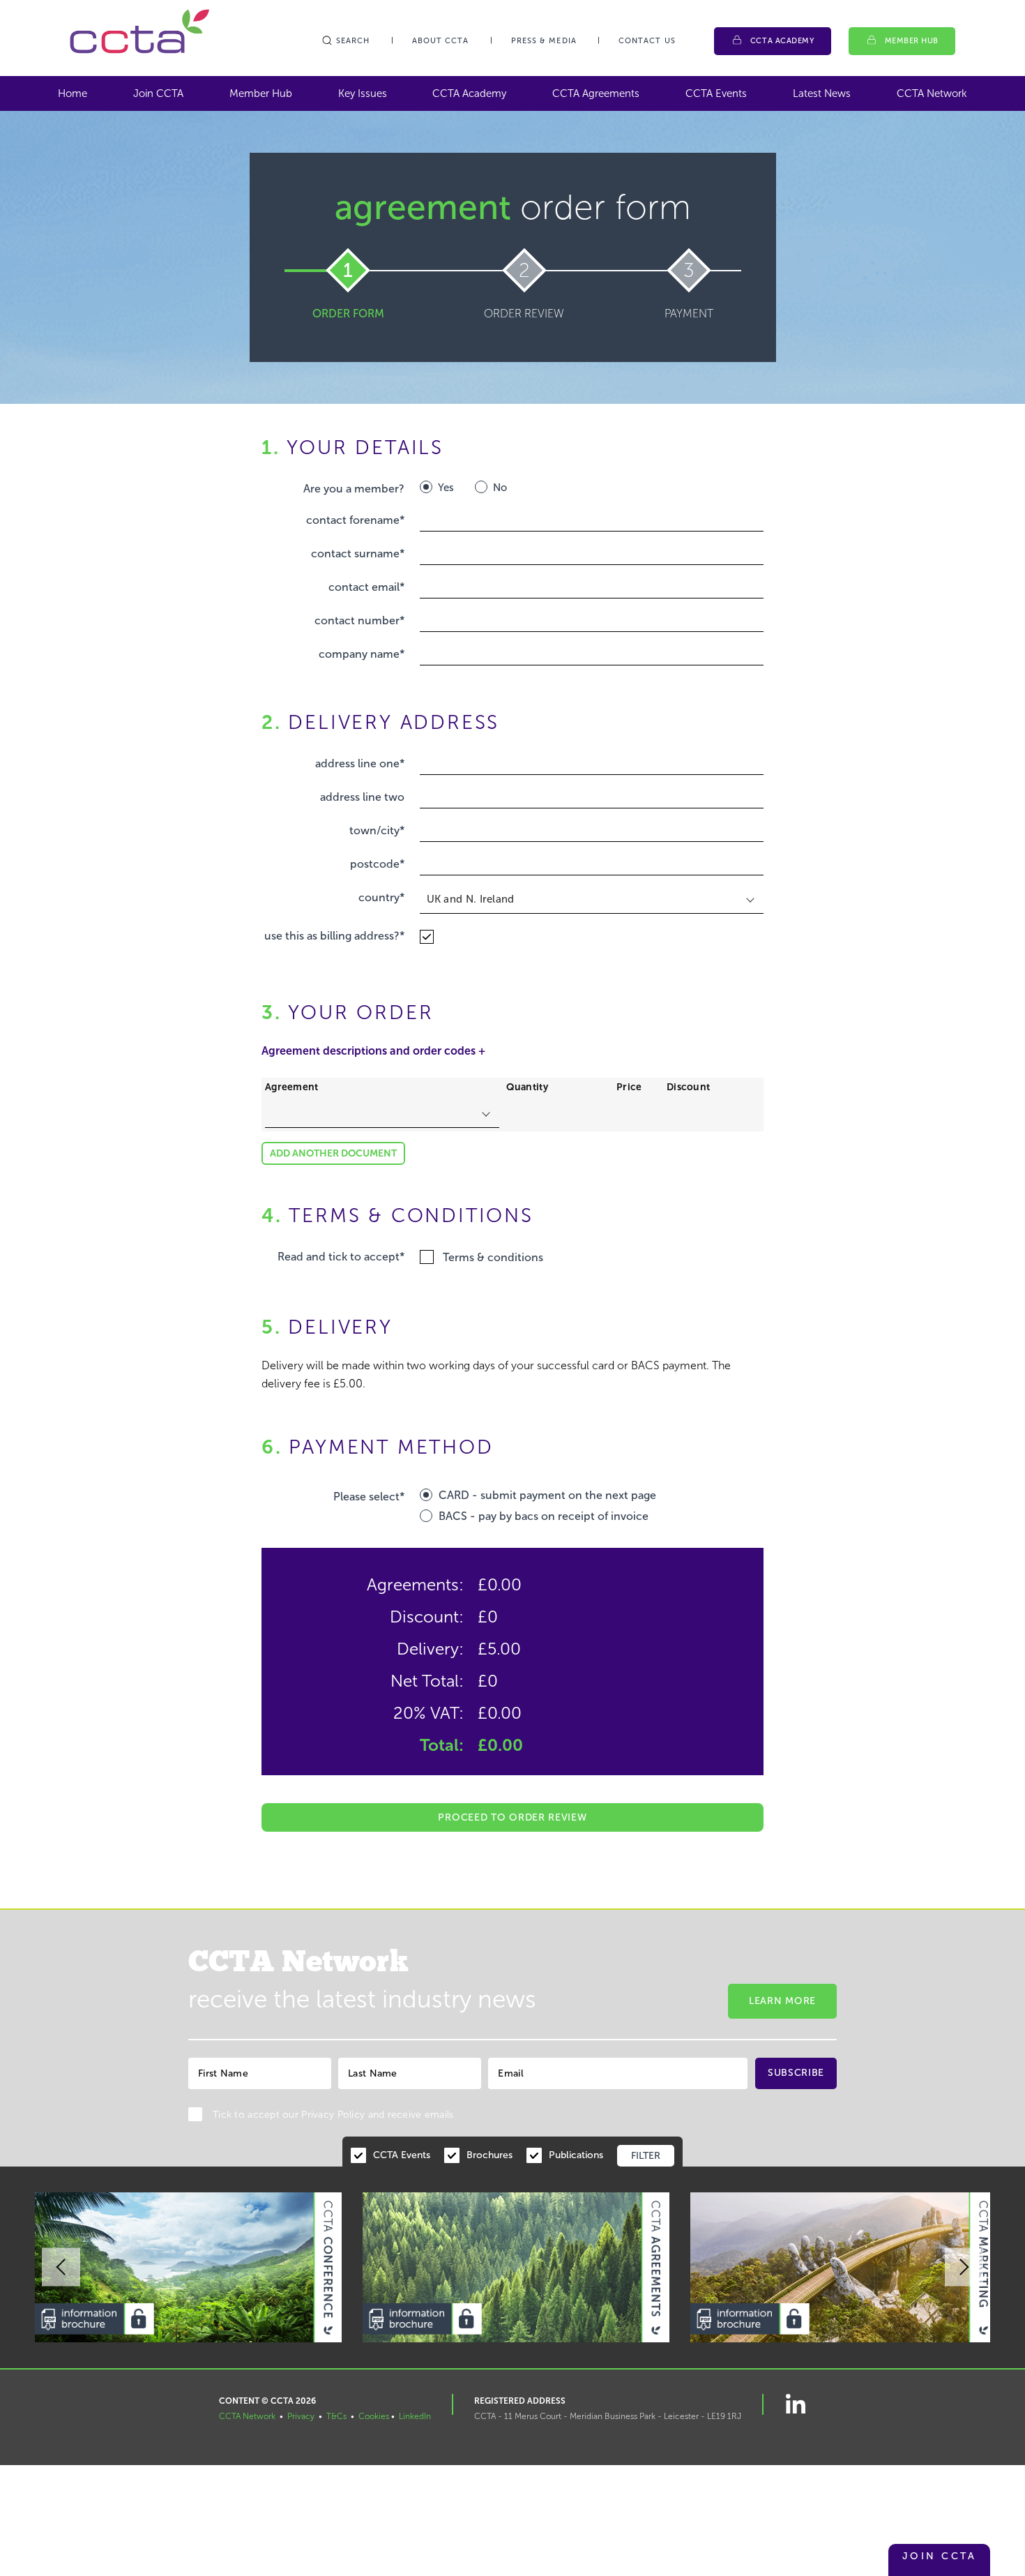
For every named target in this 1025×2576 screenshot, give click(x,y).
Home (73, 93)
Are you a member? (354, 489)
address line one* (360, 763)
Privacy (301, 2416)
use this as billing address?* (334, 936)
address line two (362, 797)
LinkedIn (415, 2416)
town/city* (377, 830)
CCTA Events (716, 93)
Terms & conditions (493, 1257)
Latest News (822, 93)
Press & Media (544, 41)
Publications (576, 2155)
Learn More (782, 2001)
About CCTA (441, 41)
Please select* (369, 1497)
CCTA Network (932, 93)
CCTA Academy (782, 41)
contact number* (359, 620)
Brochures (489, 2155)
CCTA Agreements (596, 93)
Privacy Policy (333, 2115)
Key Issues (363, 93)
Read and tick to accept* (341, 1257)
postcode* (377, 864)
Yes (446, 488)
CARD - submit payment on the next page (547, 1495)
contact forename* (355, 520)
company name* (362, 654)
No (500, 488)
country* (381, 897)
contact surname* (358, 553)
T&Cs (336, 2416)
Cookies (374, 2416)
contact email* (366, 587)
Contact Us (647, 41)
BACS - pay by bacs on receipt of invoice (544, 1516)
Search (353, 41)
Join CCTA (158, 93)
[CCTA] (139, 31)
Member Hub (912, 41)
